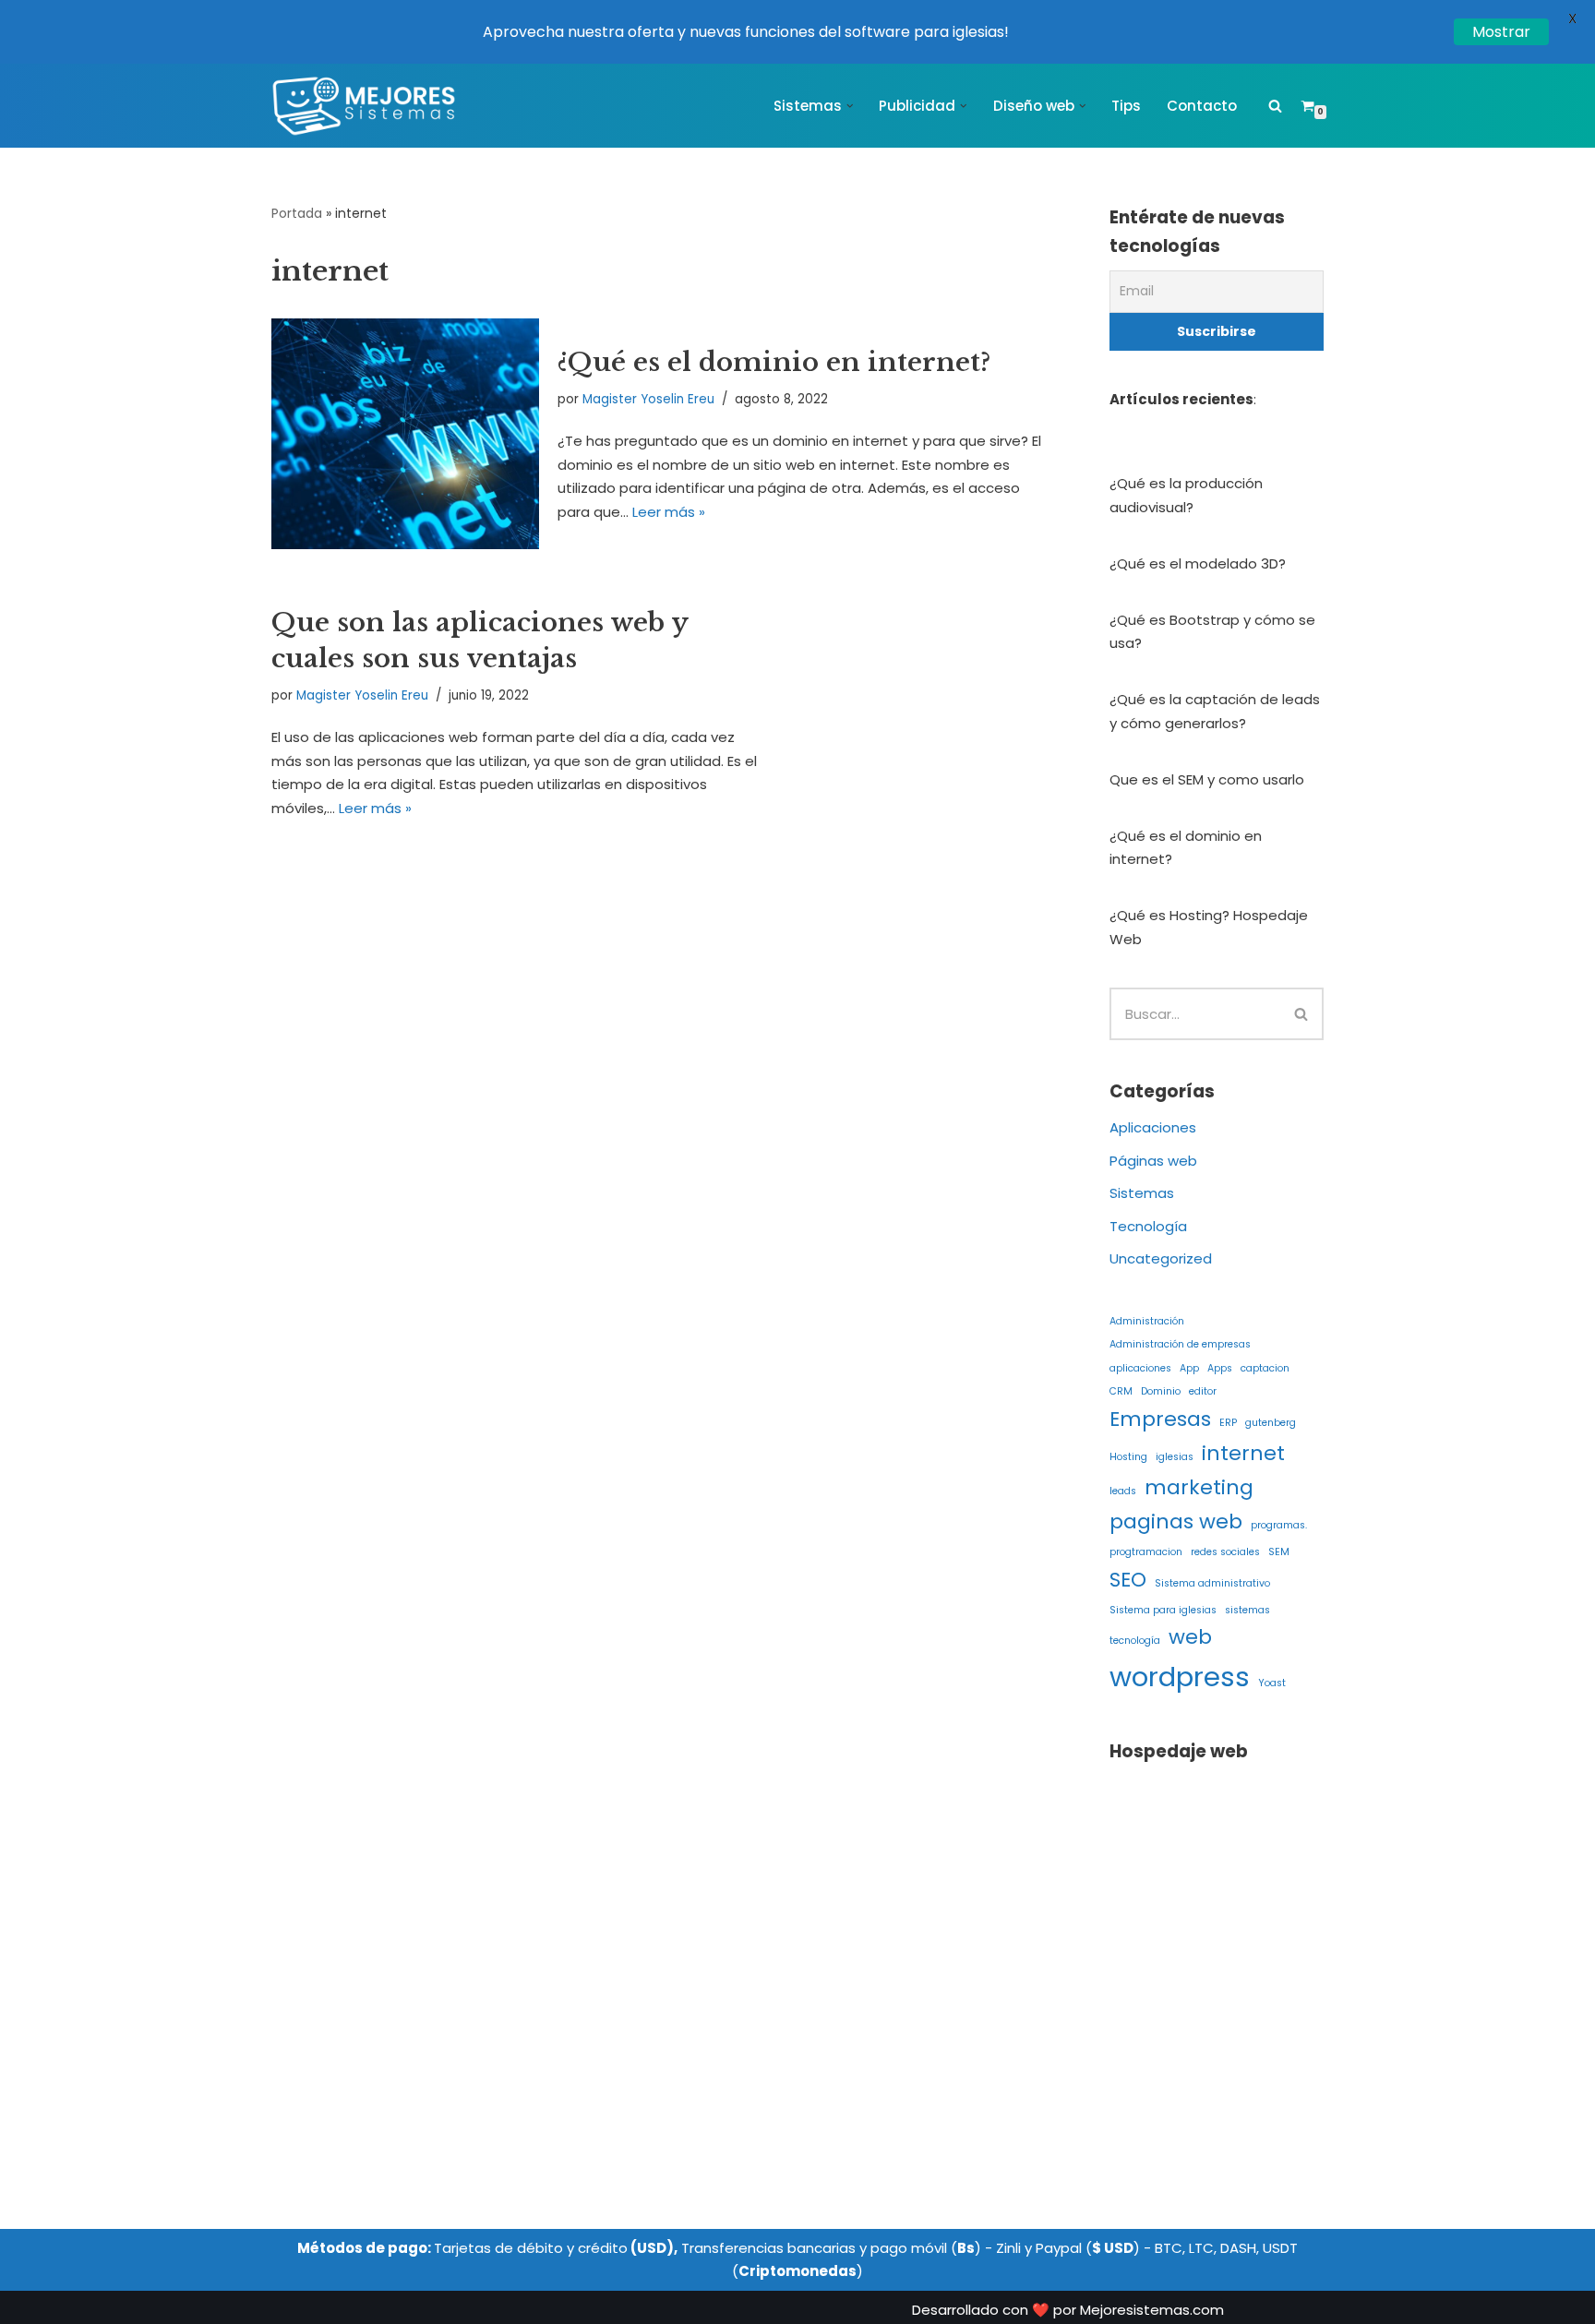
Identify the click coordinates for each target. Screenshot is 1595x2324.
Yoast (1272, 1683)
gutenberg (1271, 1423)
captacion (1265, 1368)
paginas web (1176, 1521)
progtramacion (1146, 1552)
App (1189, 1368)
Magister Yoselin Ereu (648, 399)
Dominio (1161, 1391)
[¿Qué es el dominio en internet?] (405, 433)
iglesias (1175, 1457)
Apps (1220, 1368)
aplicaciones (1140, 1368)
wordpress (1180, 1677)
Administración (1147, 1321)
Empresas (1160, 1419)
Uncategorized (1161, 1258)
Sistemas (1142, 1193)
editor (1203, 1391)
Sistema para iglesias (1163, 1610)
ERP (1228, 1423)
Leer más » (669, 512)
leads (1123, 1491)
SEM (1279, 1552)
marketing (1199, 1487)
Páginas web (1153, 1161)
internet (1243, 1453)
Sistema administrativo (1212, 1583)
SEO (1128, 1580)
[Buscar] (1275, 106)
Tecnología (1148, 1226)
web (1190, 1637)
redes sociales (1225, 1552)
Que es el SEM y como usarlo (1207, 779)
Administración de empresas (1180, 1344)
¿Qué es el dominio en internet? (774, 362)
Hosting (1128, 1457)
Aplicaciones (1153, 1127)
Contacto (1202, 106)
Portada (297, 213)
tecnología (1135, 1641)
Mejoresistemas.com (1152, 2310)
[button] (850, 106)
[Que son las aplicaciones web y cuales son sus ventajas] (920, 712)
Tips (1126, 106)
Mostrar (1501, 32)
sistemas (1247, 1610)
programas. (1279, 1525)
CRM (1121, 1391)
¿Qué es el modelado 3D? (1198, 563)
